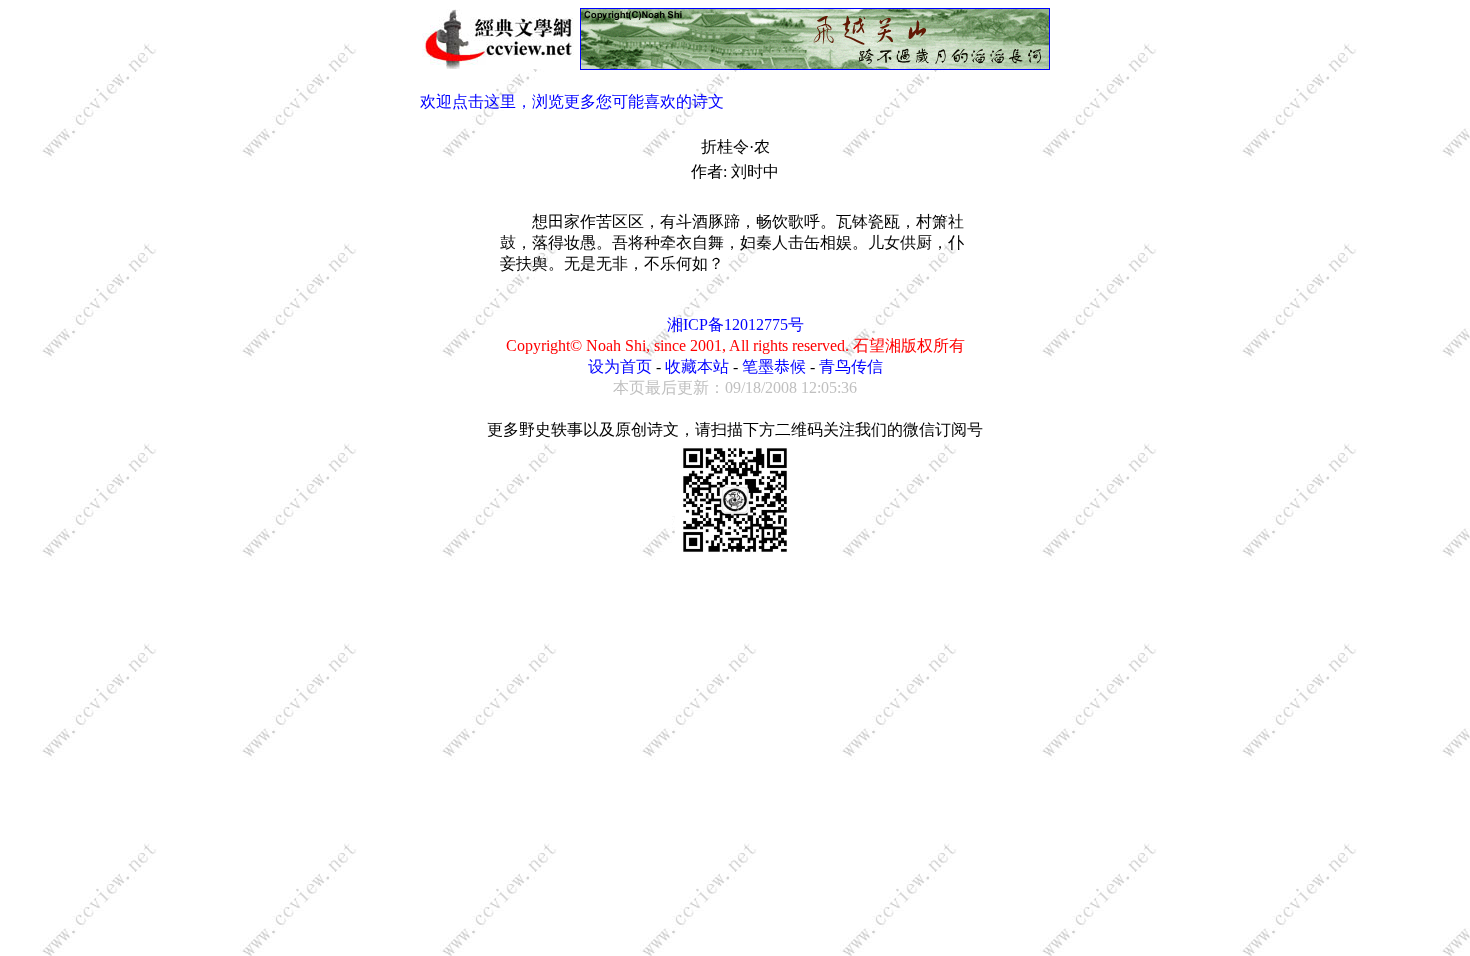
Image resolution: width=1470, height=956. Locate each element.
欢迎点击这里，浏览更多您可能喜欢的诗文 (572, 101)
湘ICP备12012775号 (735, 324)
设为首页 (620, 366)
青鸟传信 (851, 366)
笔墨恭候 (774, 366)
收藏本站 (697, 366)
